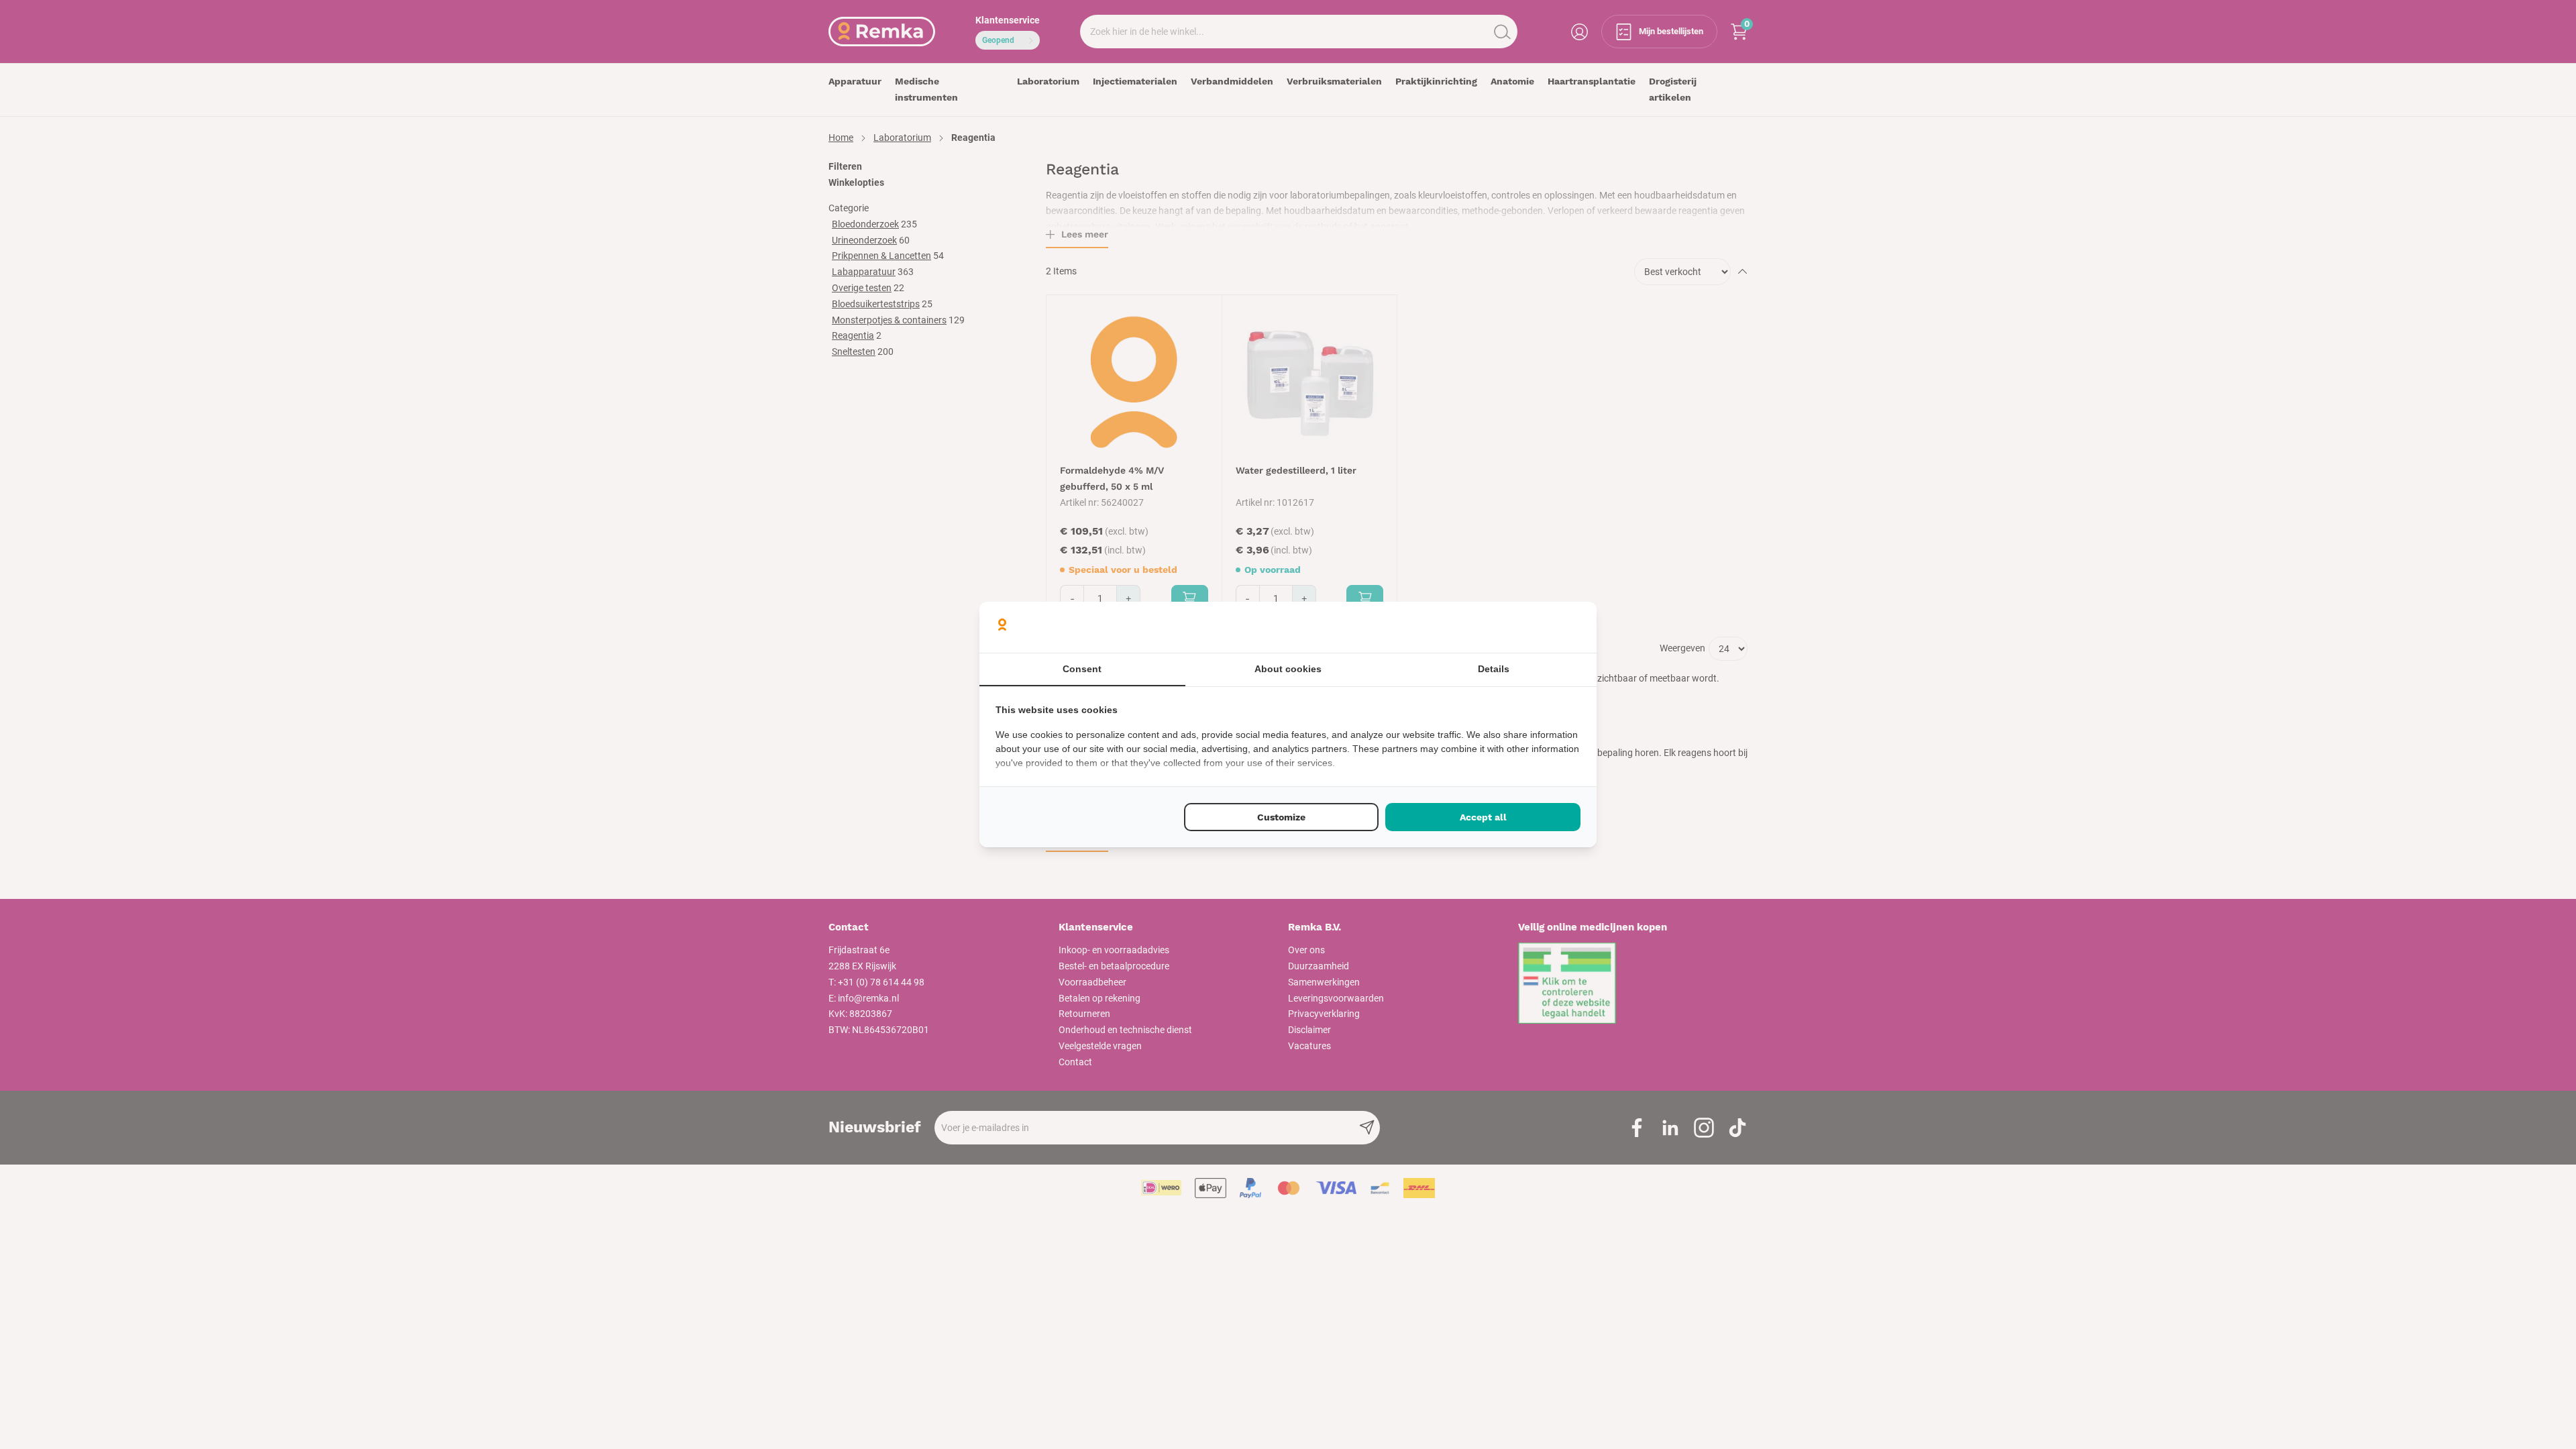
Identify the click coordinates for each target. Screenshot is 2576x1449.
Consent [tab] (1082, 669)
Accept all (1483, 817)
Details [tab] (1494, 669)
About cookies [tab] (1288, 669)
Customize (1281, 817)
